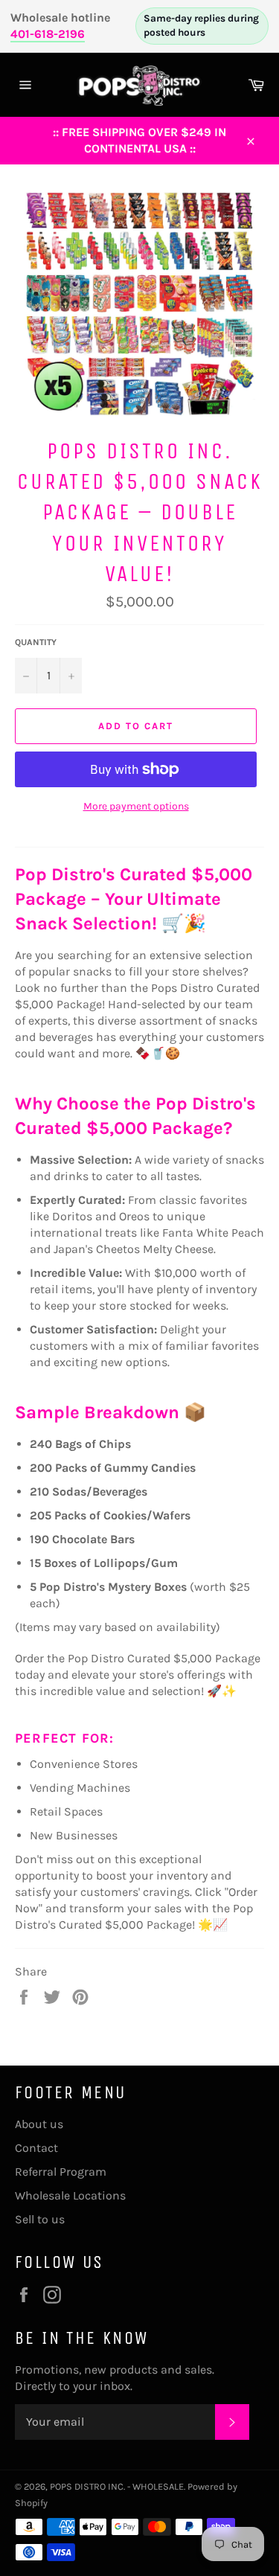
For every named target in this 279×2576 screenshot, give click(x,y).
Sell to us (40, 2219)
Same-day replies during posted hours (201, 25)
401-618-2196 (48, 34)
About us (39, 2124)
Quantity (36, 642)
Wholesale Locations (70, 2195)
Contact (36, 2148)
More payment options (136, 806)
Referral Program (61, 2172)
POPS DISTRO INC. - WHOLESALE (117, 2486)
